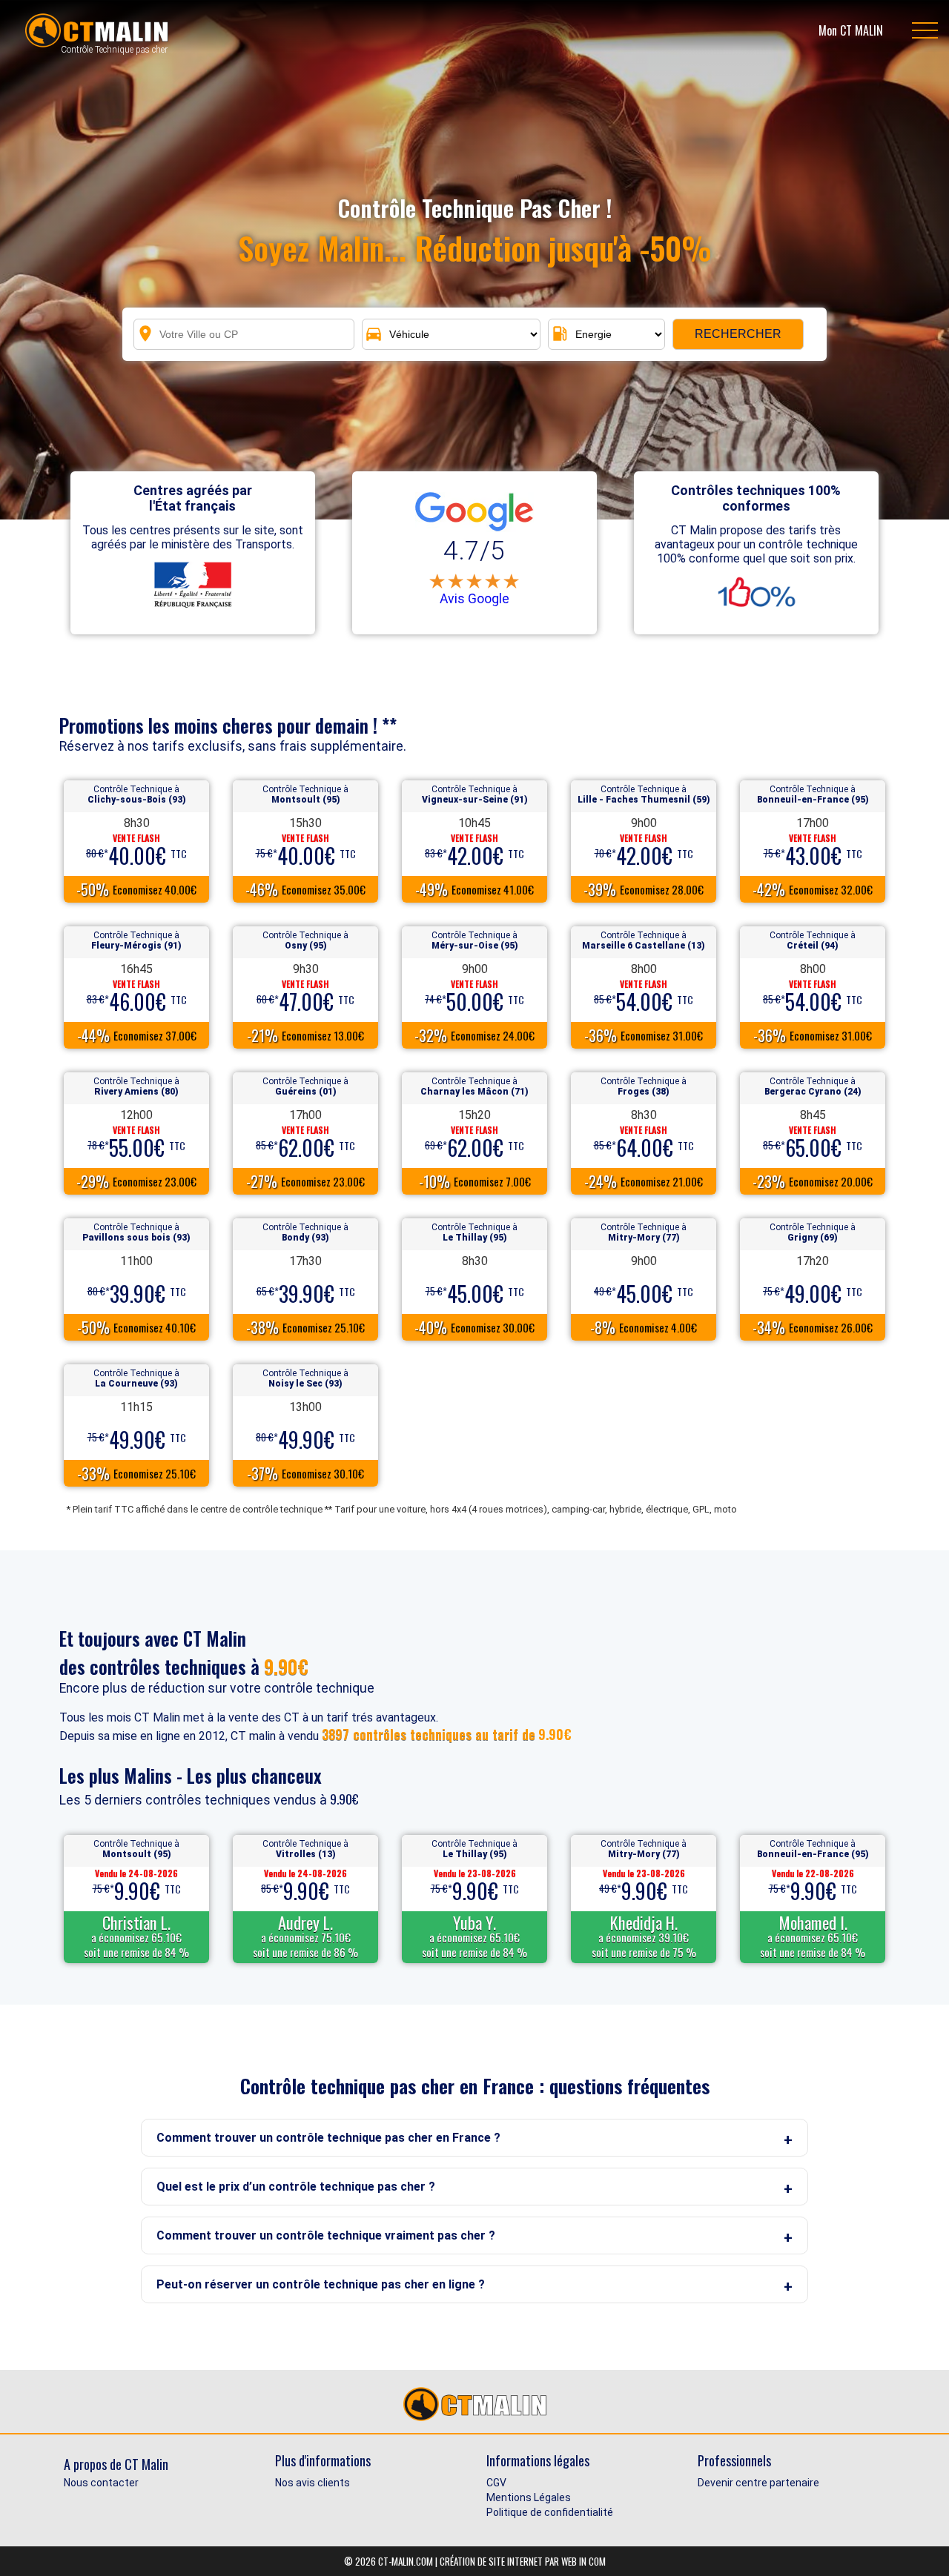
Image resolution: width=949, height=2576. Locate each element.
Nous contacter (101, 2483)
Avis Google (474, 599)
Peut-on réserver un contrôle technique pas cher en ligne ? (321, 2284)
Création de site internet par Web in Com (523, 2561)
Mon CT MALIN (851, 30)
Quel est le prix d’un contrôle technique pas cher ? (296, 2187)
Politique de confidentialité (550, 2512)
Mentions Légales (529, 2497)
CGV (496, 2483)
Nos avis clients (313, 2483)
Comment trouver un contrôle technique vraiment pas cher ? (326, 2235)
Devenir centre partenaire (758, 2483)
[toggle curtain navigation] (925, 30)
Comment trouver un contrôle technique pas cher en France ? (328, 2138)
